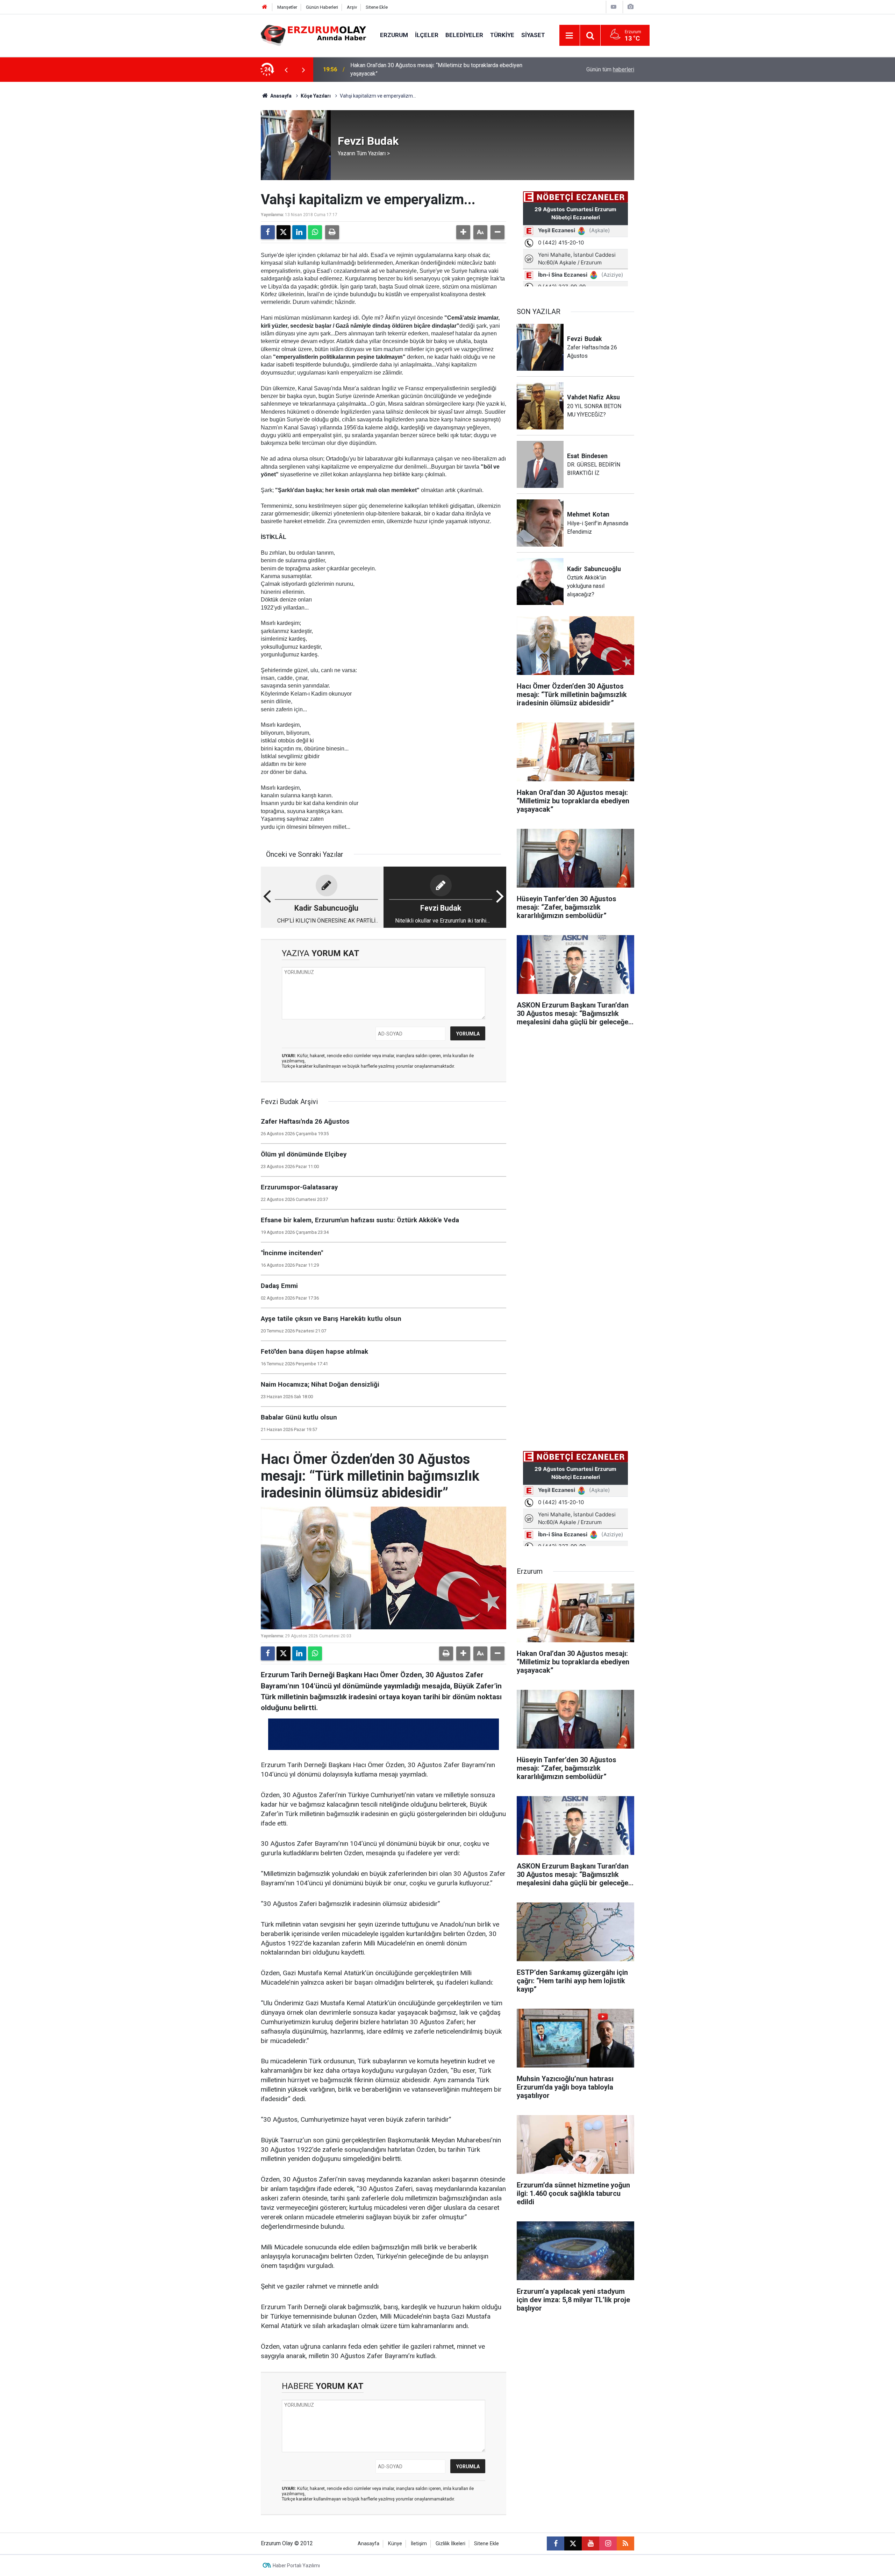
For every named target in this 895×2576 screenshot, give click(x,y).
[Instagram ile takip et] (608, 2543)
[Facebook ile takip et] (556, 2543)
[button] (463, 232)
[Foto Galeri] (630, 7)
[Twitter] (284, 232)
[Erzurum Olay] (313, 35)
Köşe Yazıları (316, 96)
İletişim (419, 2544)
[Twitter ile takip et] (573, 2543)
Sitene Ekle (377, 7)
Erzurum (394, 35)
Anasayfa (280, 96)
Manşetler (287, 7)
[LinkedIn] (299, 232)
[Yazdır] (332, 232)
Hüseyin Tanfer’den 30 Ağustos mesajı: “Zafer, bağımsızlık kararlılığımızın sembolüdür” (440, 69)
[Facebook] (268, 232)
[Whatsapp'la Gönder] (315, 232)
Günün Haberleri (322, 7)
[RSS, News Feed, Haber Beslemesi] (625, 2543)
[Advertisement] (228, 187)
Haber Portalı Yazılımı (296, 2566)
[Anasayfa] (265, 7)
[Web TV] (614, 7)
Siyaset (533, 35)
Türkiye (502, 35)
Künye (395, 2544)
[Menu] (570, 36)
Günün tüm (610, 69)
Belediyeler (464, 35)
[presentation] (286, 70)
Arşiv (352, 7)
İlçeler (427, 35)
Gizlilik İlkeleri (450, 2544)
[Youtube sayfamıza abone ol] (590, 2543)
